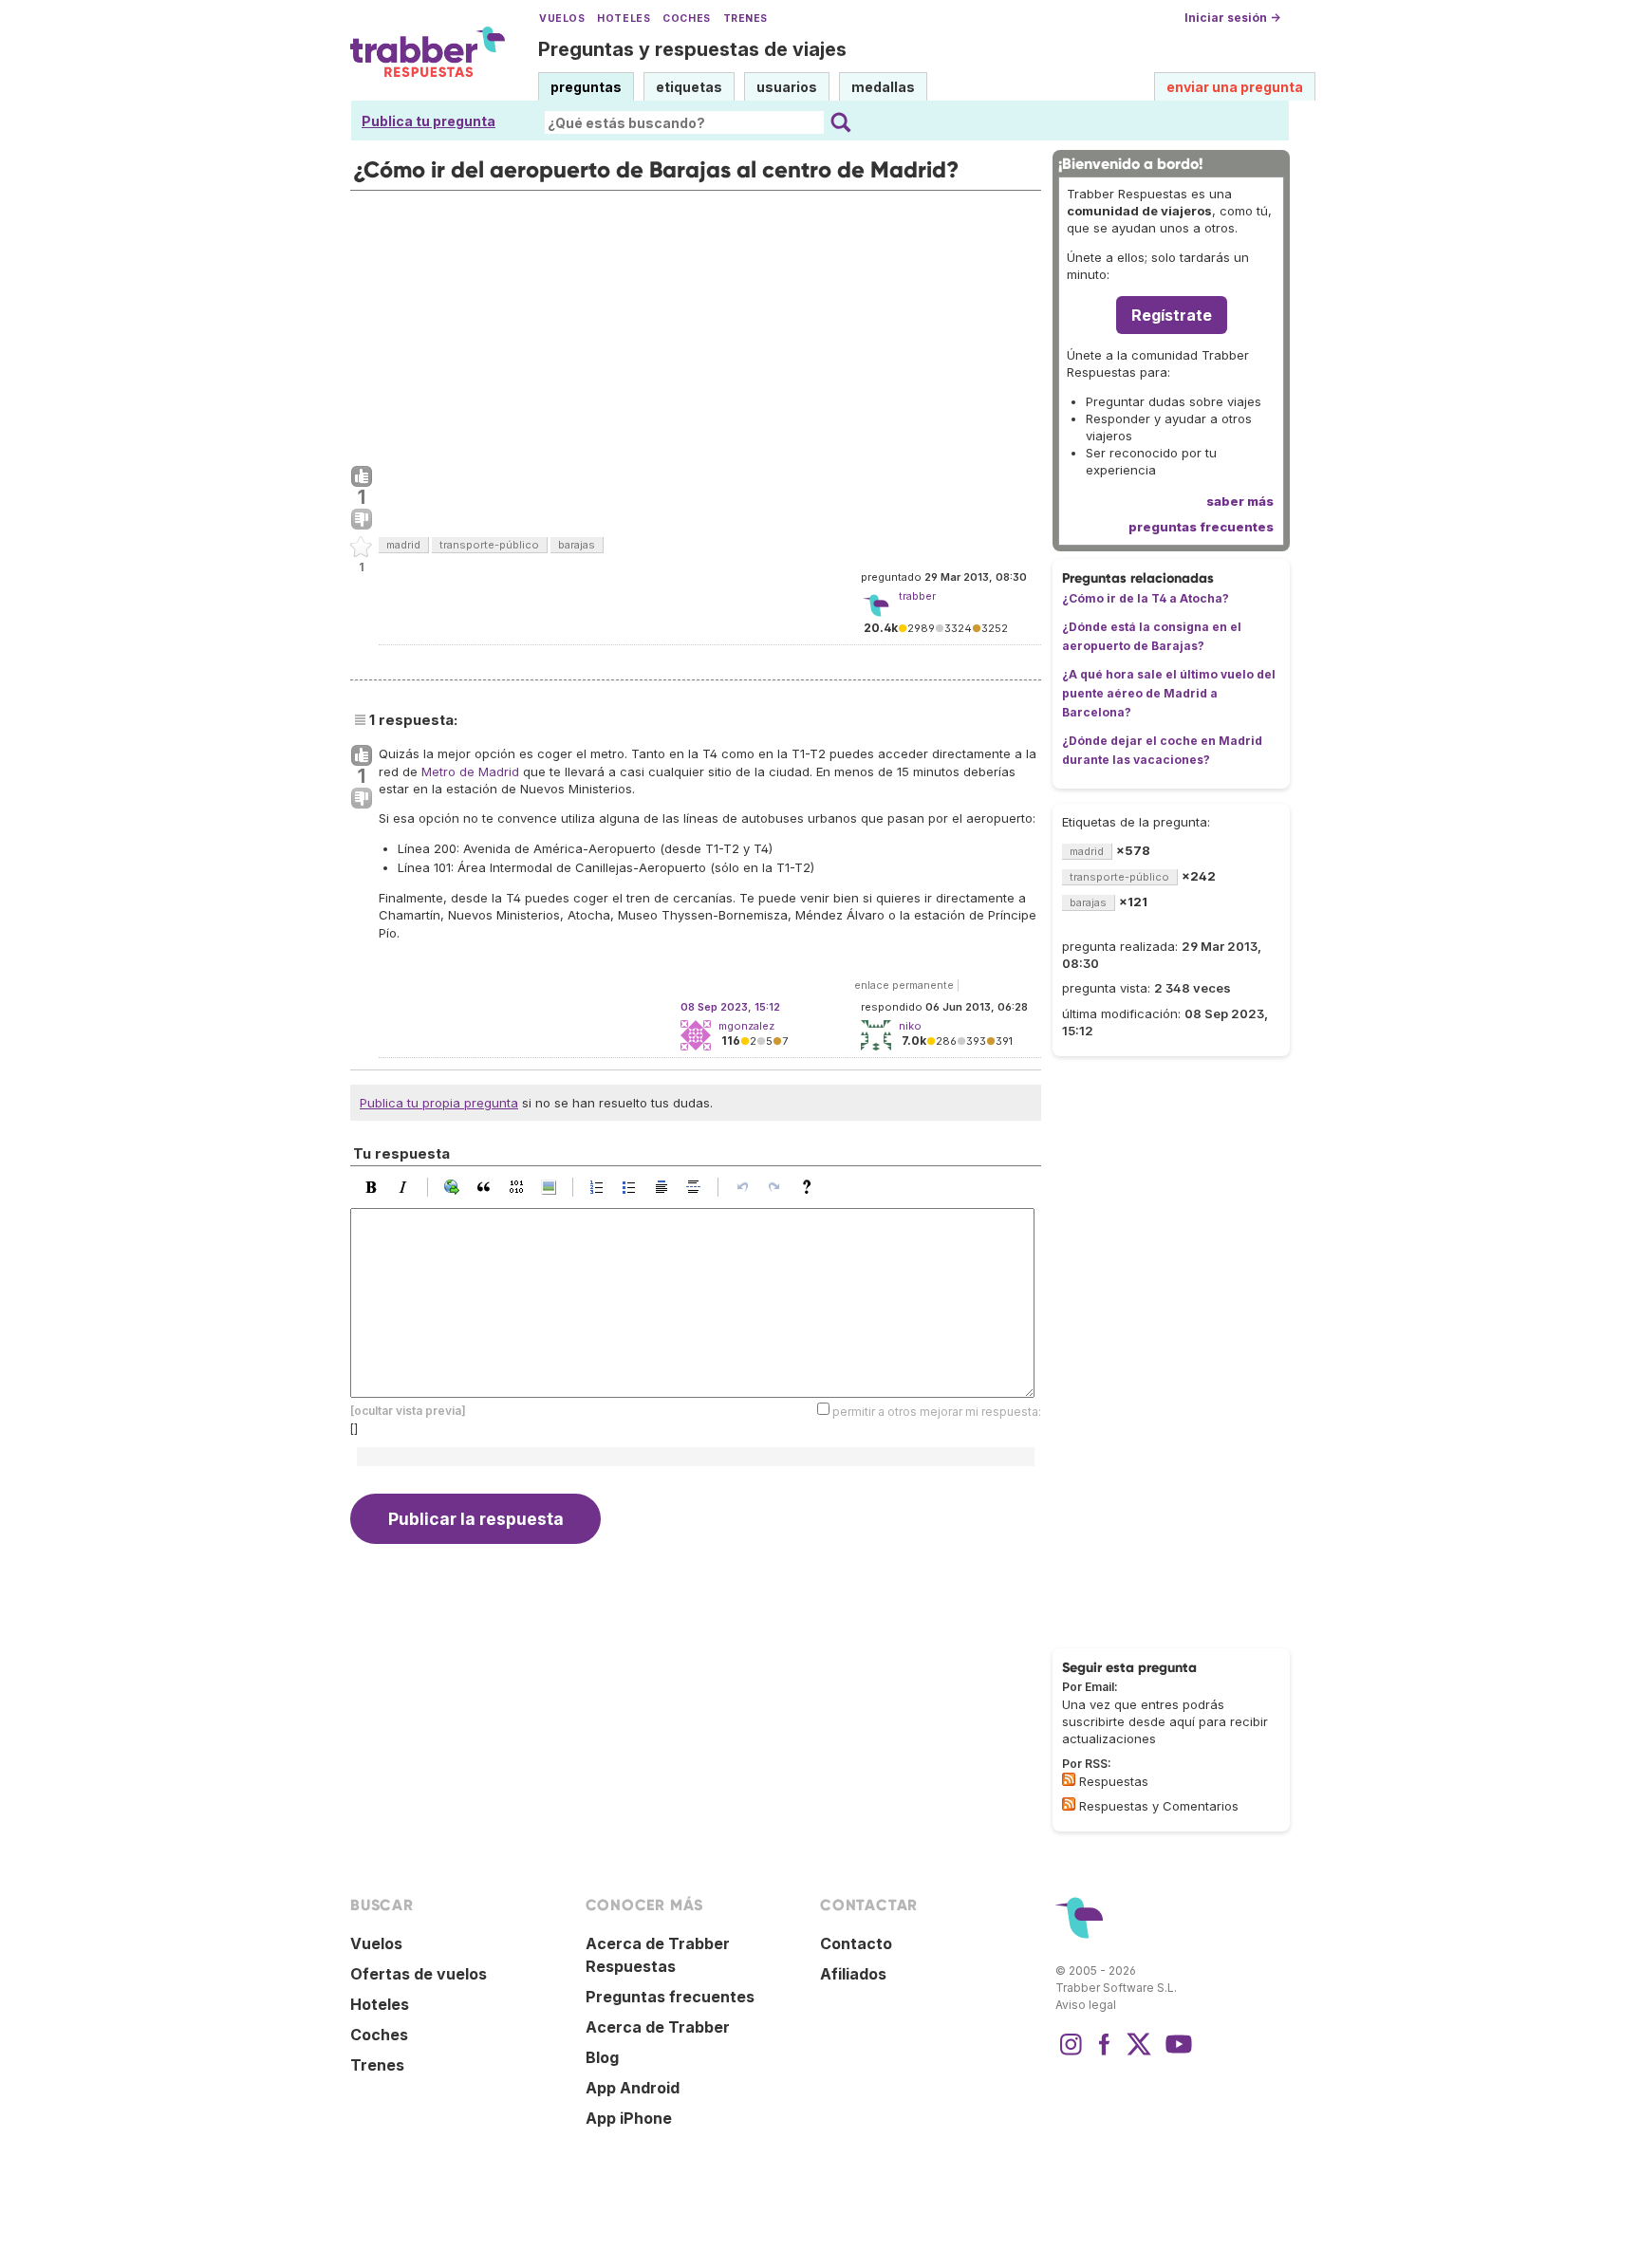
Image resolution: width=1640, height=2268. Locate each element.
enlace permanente (904, 985)
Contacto (856, 1943)
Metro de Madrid (470, 771)
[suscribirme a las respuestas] (1069, 1779)
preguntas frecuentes (1201, 527)
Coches (686, 19)
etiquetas (689, 87)
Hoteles (624, 19)
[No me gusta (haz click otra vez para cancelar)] (362, 520)
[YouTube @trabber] (1176, 2054)
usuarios (787, 87)
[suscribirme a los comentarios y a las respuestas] (1069, 1804)
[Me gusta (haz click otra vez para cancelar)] (362, 477)
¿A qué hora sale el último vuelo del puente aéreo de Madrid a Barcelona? (1169, 693)
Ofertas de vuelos (419, 1974)
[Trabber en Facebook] (1105, 2054)
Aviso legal (1086, 2005)
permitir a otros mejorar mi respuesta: (937, 1412)
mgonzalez (746, 1026)
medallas (883, 87)
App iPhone (629, 2118)
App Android (633, 2088)
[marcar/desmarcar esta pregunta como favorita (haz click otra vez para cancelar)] (362, 548)
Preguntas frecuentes (670, 1997)
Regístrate (1172, 315)
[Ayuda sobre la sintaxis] (811, 1187)
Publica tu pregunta (429, 121)
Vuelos (562, 19)
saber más (1240, 501)
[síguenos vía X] (1139, 2054)
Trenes (745, 19)
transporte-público (489, 545)
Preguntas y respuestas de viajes (692, 49)
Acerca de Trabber (658, 2027)
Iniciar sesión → (1232, 18)
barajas (577, 545)
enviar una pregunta (1235, 87)
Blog (602, 2057)
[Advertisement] (696, 324)
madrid (403, 545)
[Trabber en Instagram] (1071, 2054)
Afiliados (853, 1974)
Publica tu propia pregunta (439, 1103)
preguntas (586, 87)
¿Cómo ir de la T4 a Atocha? (1146, 598)
